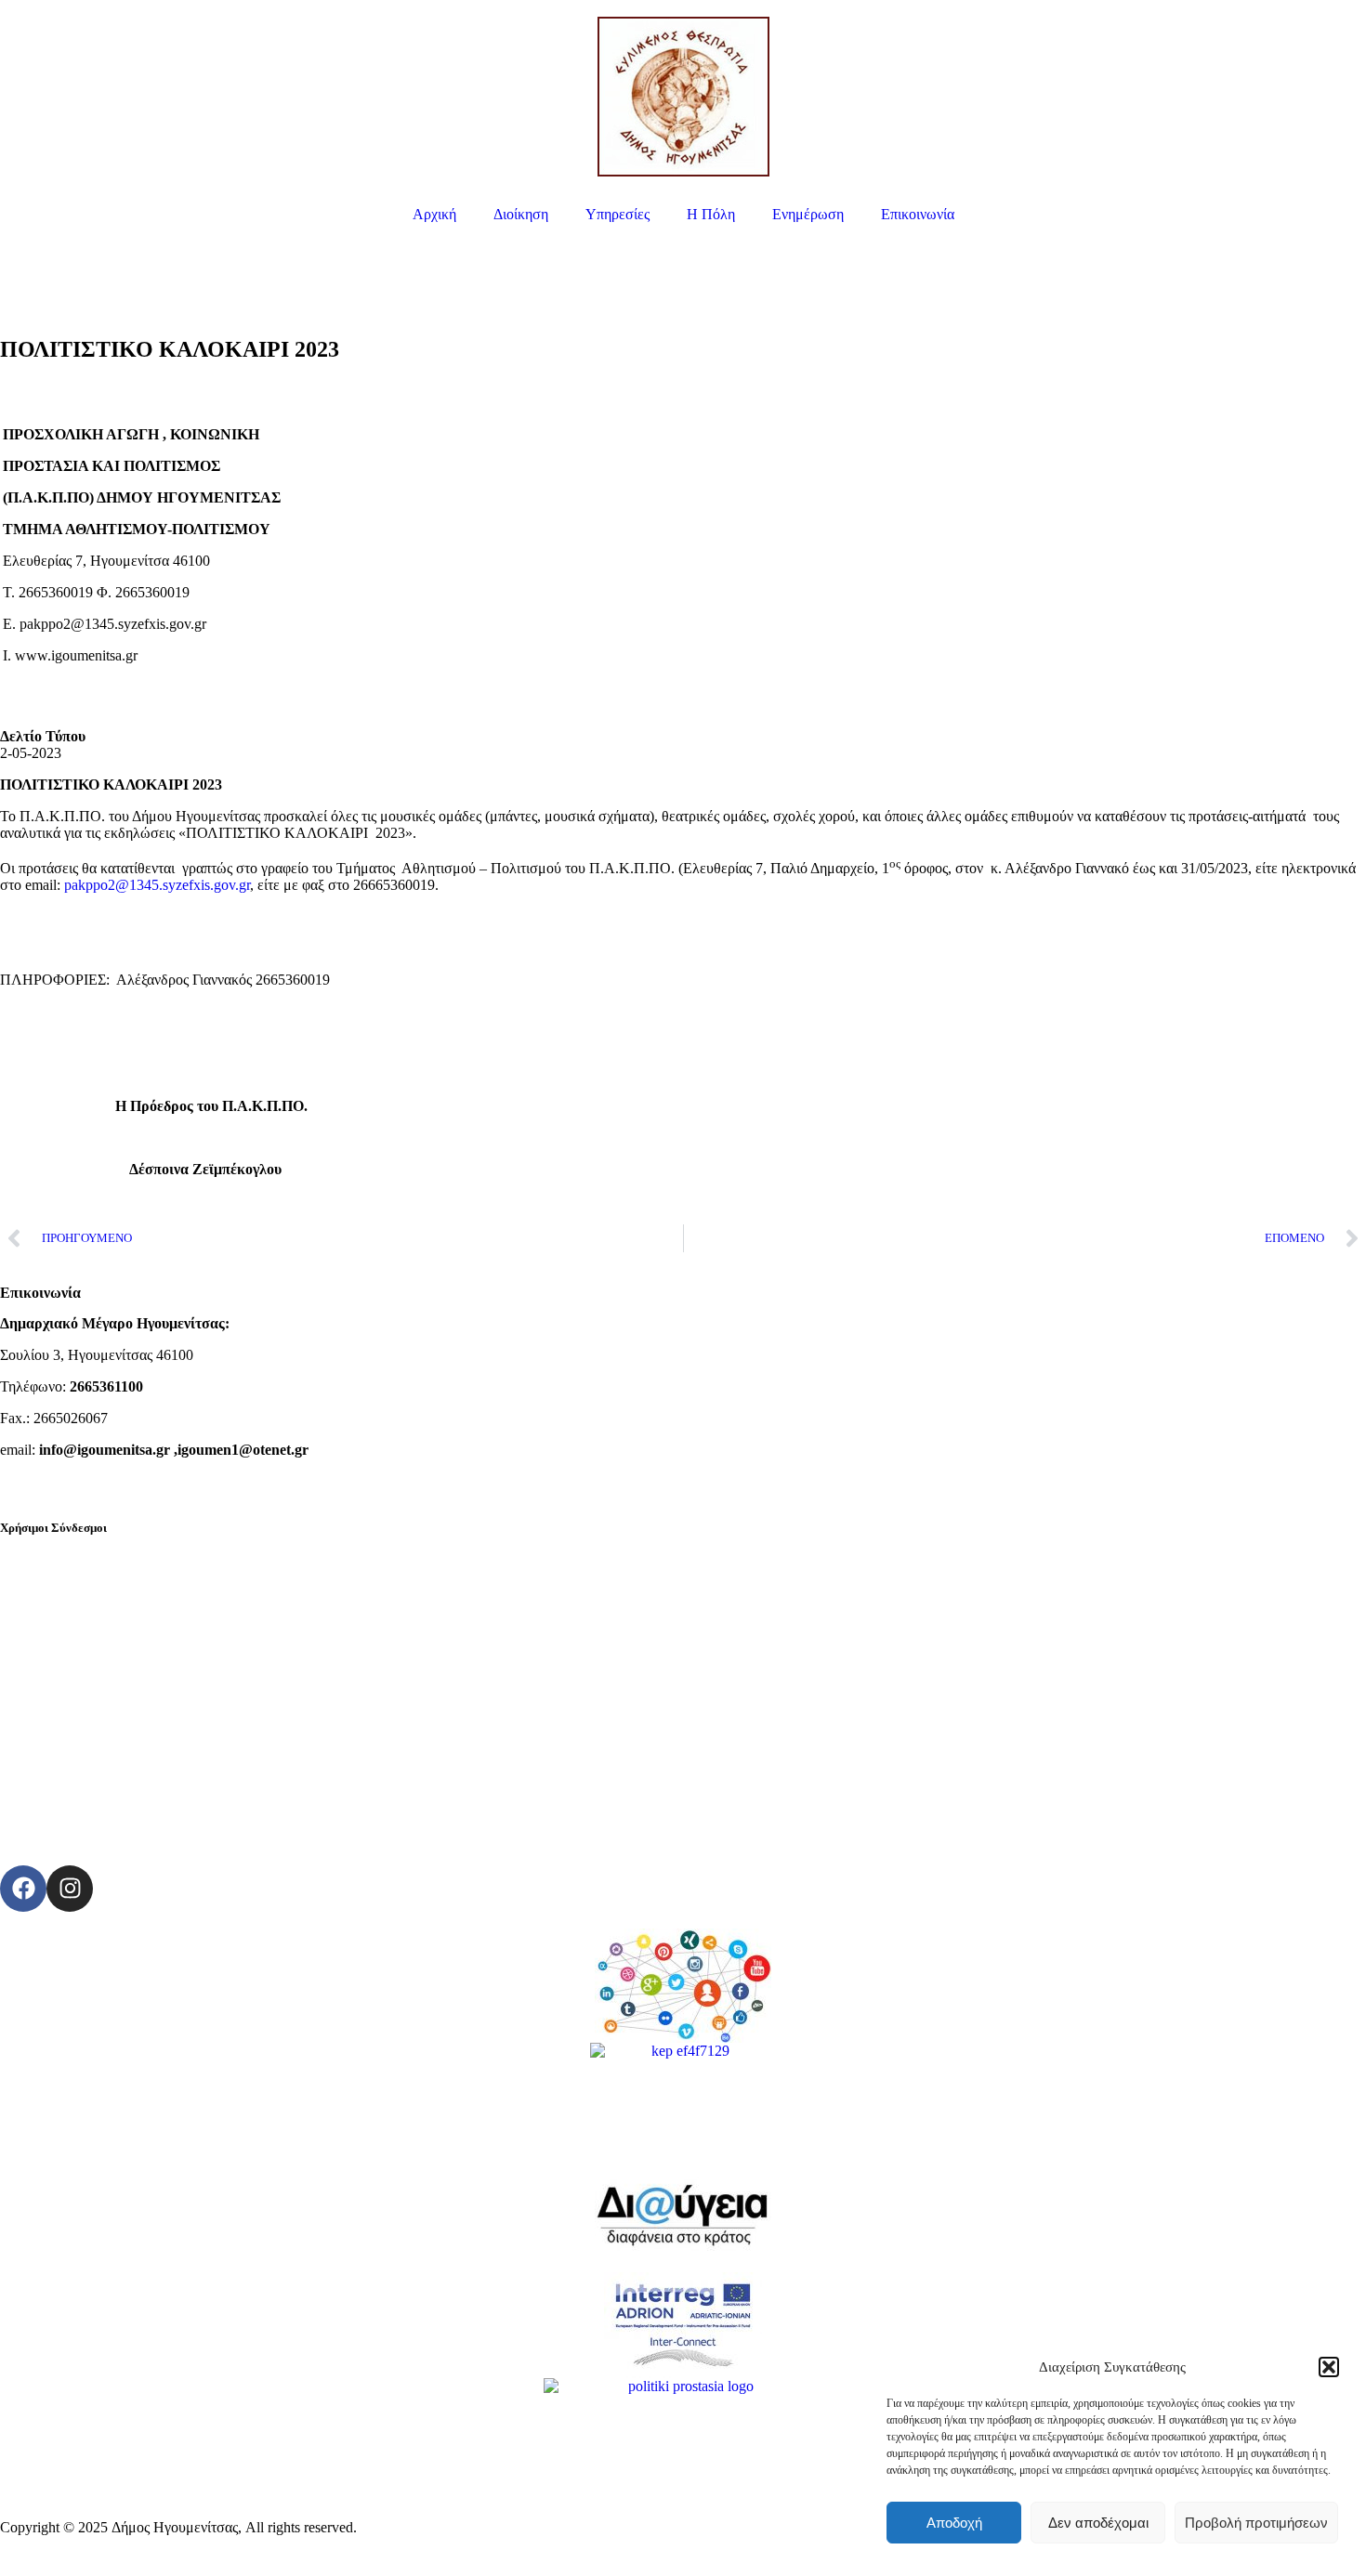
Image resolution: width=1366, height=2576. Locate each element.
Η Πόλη (711, 214)
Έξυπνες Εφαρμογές (60, 1652)
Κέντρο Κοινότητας (58, 1747)
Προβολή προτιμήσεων (1256, 2523)
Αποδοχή (954, 2523)
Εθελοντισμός (42, 1684)
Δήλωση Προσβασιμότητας (81, 1842)
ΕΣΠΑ (20, 1715)
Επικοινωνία (918, 214)
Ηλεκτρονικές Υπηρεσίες (75, 1557)
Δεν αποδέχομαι (1098, 2523)
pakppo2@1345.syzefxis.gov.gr (157, 885)
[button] (1329, 2367)
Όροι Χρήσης (40, 1810)
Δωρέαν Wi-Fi (42, 1589)
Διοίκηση (521, 214)
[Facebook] (23, 1889)
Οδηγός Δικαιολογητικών (75, 1621)
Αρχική (434, 214)
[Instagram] (70, 1889)
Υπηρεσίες (617, 214)
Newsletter (32, 1778)
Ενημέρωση (808, 214)
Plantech (388, 2527)
